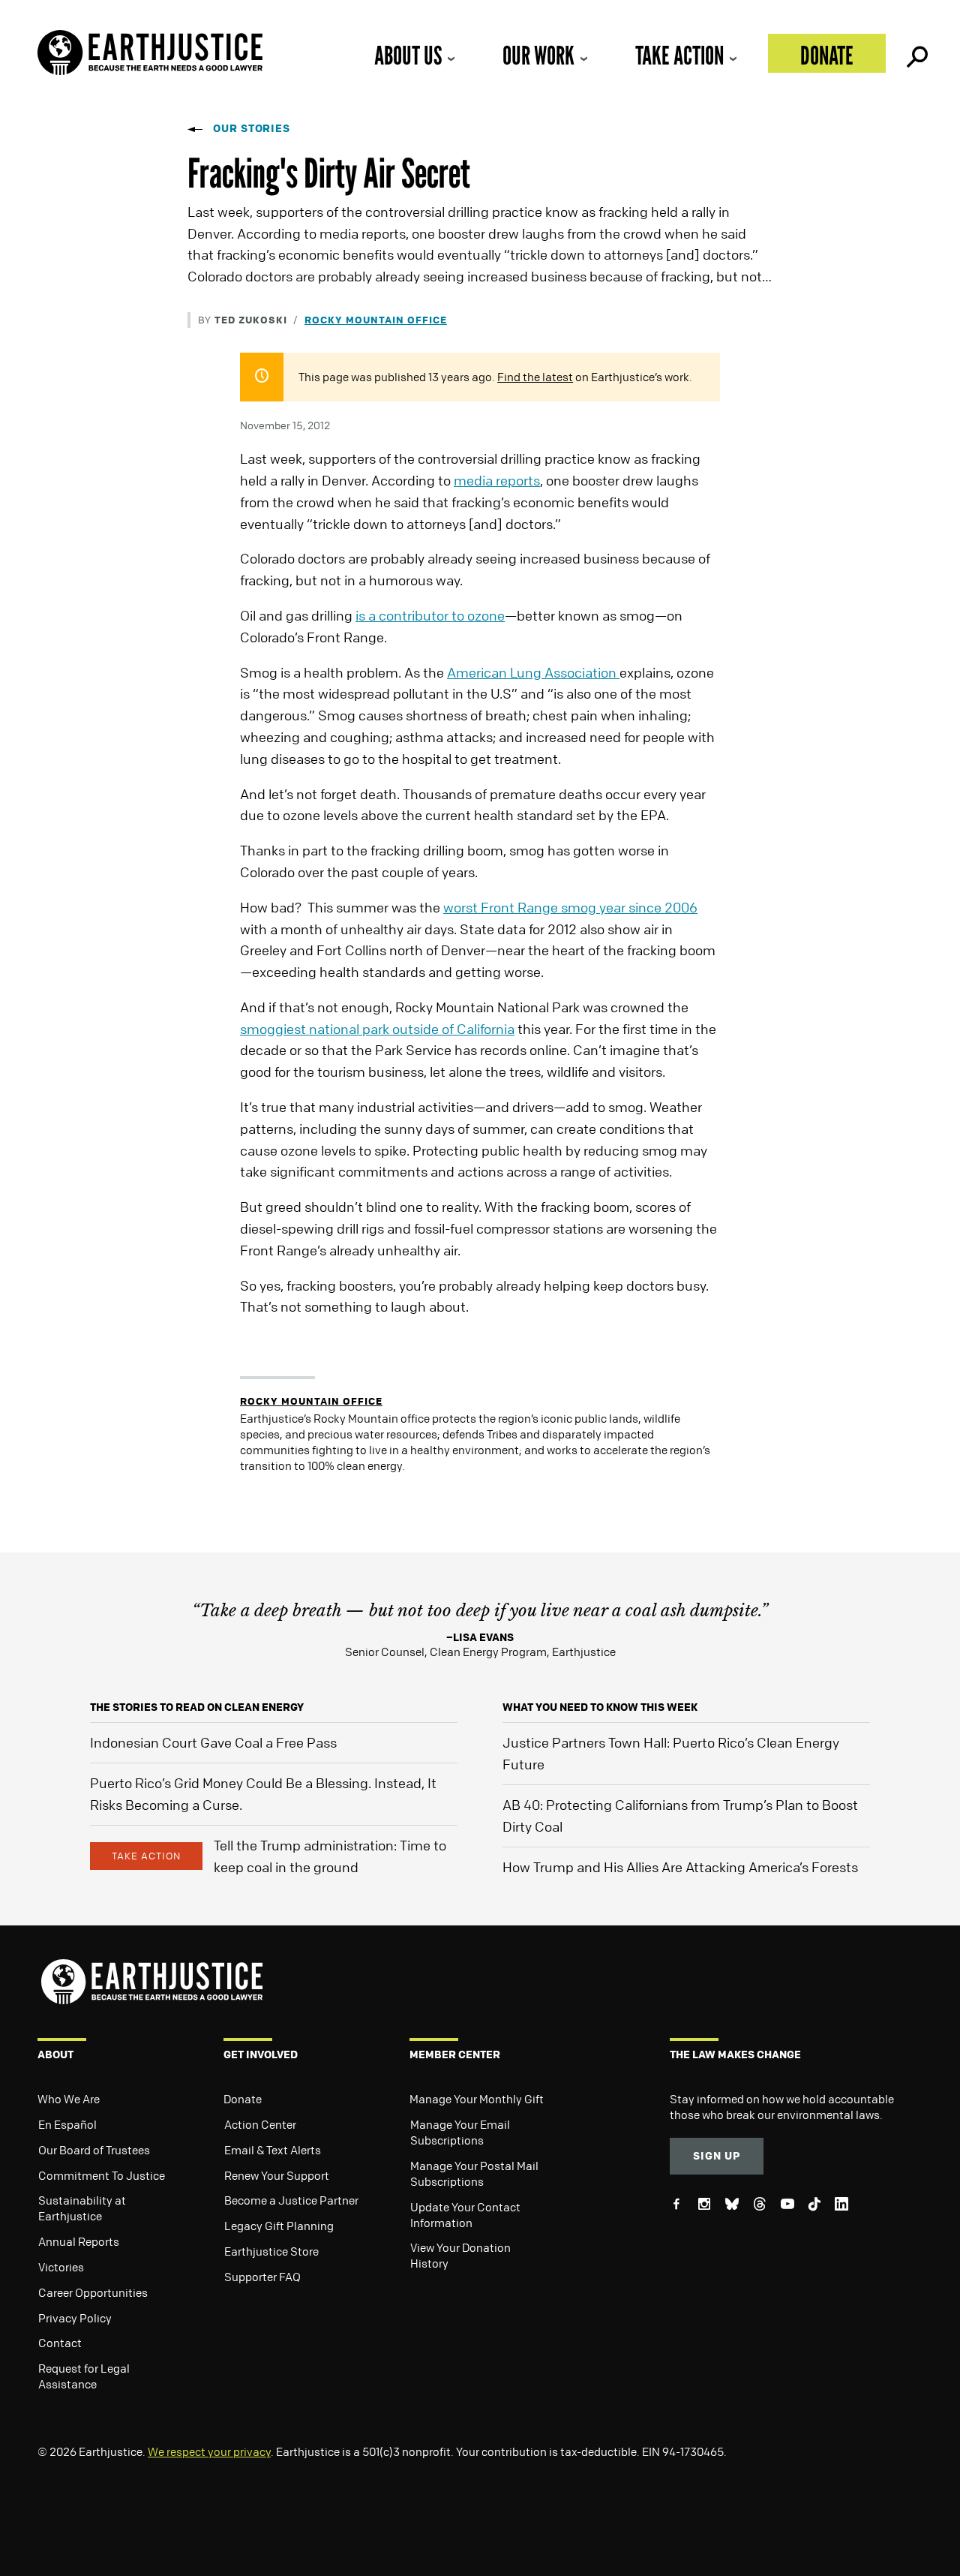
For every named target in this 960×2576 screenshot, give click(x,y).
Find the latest (535, 377)
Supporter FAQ (262, 2277)
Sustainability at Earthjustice (82, 2208)
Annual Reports (79, 2241)
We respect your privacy (209, 2451)
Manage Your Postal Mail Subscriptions (474, 2173)
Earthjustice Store (271, 2251)
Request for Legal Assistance (84, 2376)
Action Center (260, 2124)
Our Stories (252, 128)
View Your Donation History (460, 2255)
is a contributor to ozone (430, 615)
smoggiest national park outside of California (377, 1029)
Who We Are (69, 2099)
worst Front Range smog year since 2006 (570, 907)
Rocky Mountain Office (376, 319)
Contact (60, 2343)
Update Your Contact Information (465, 2215)
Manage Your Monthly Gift (477, 2099)
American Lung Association (533, 672)
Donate (827, 55)
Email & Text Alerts (273, 2150)
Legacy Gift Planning (279, 2226)
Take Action (679, 55)
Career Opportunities (93, 2292)
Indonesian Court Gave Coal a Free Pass (213, 1742)
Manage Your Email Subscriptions (460, 2132)
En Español (67, 2124)
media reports (497, 480)
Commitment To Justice (102, 2175)
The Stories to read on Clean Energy (197, 1707)
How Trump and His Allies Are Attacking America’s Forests (680, 1867)
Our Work (538, 55)
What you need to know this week (600, 1707)
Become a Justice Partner (291, 2200)
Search (916, 53)
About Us (408, 55)
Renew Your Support (277, 2175)
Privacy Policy (75, 2318)
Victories (61, 2267)
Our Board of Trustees (94, 2150)
